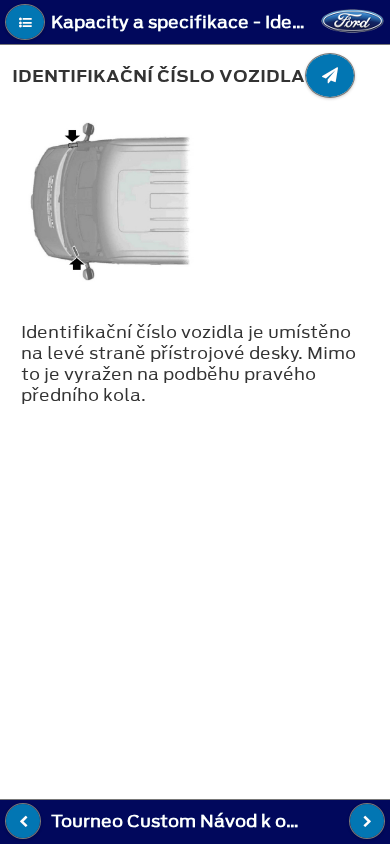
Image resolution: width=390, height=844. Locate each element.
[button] (25, 22)
